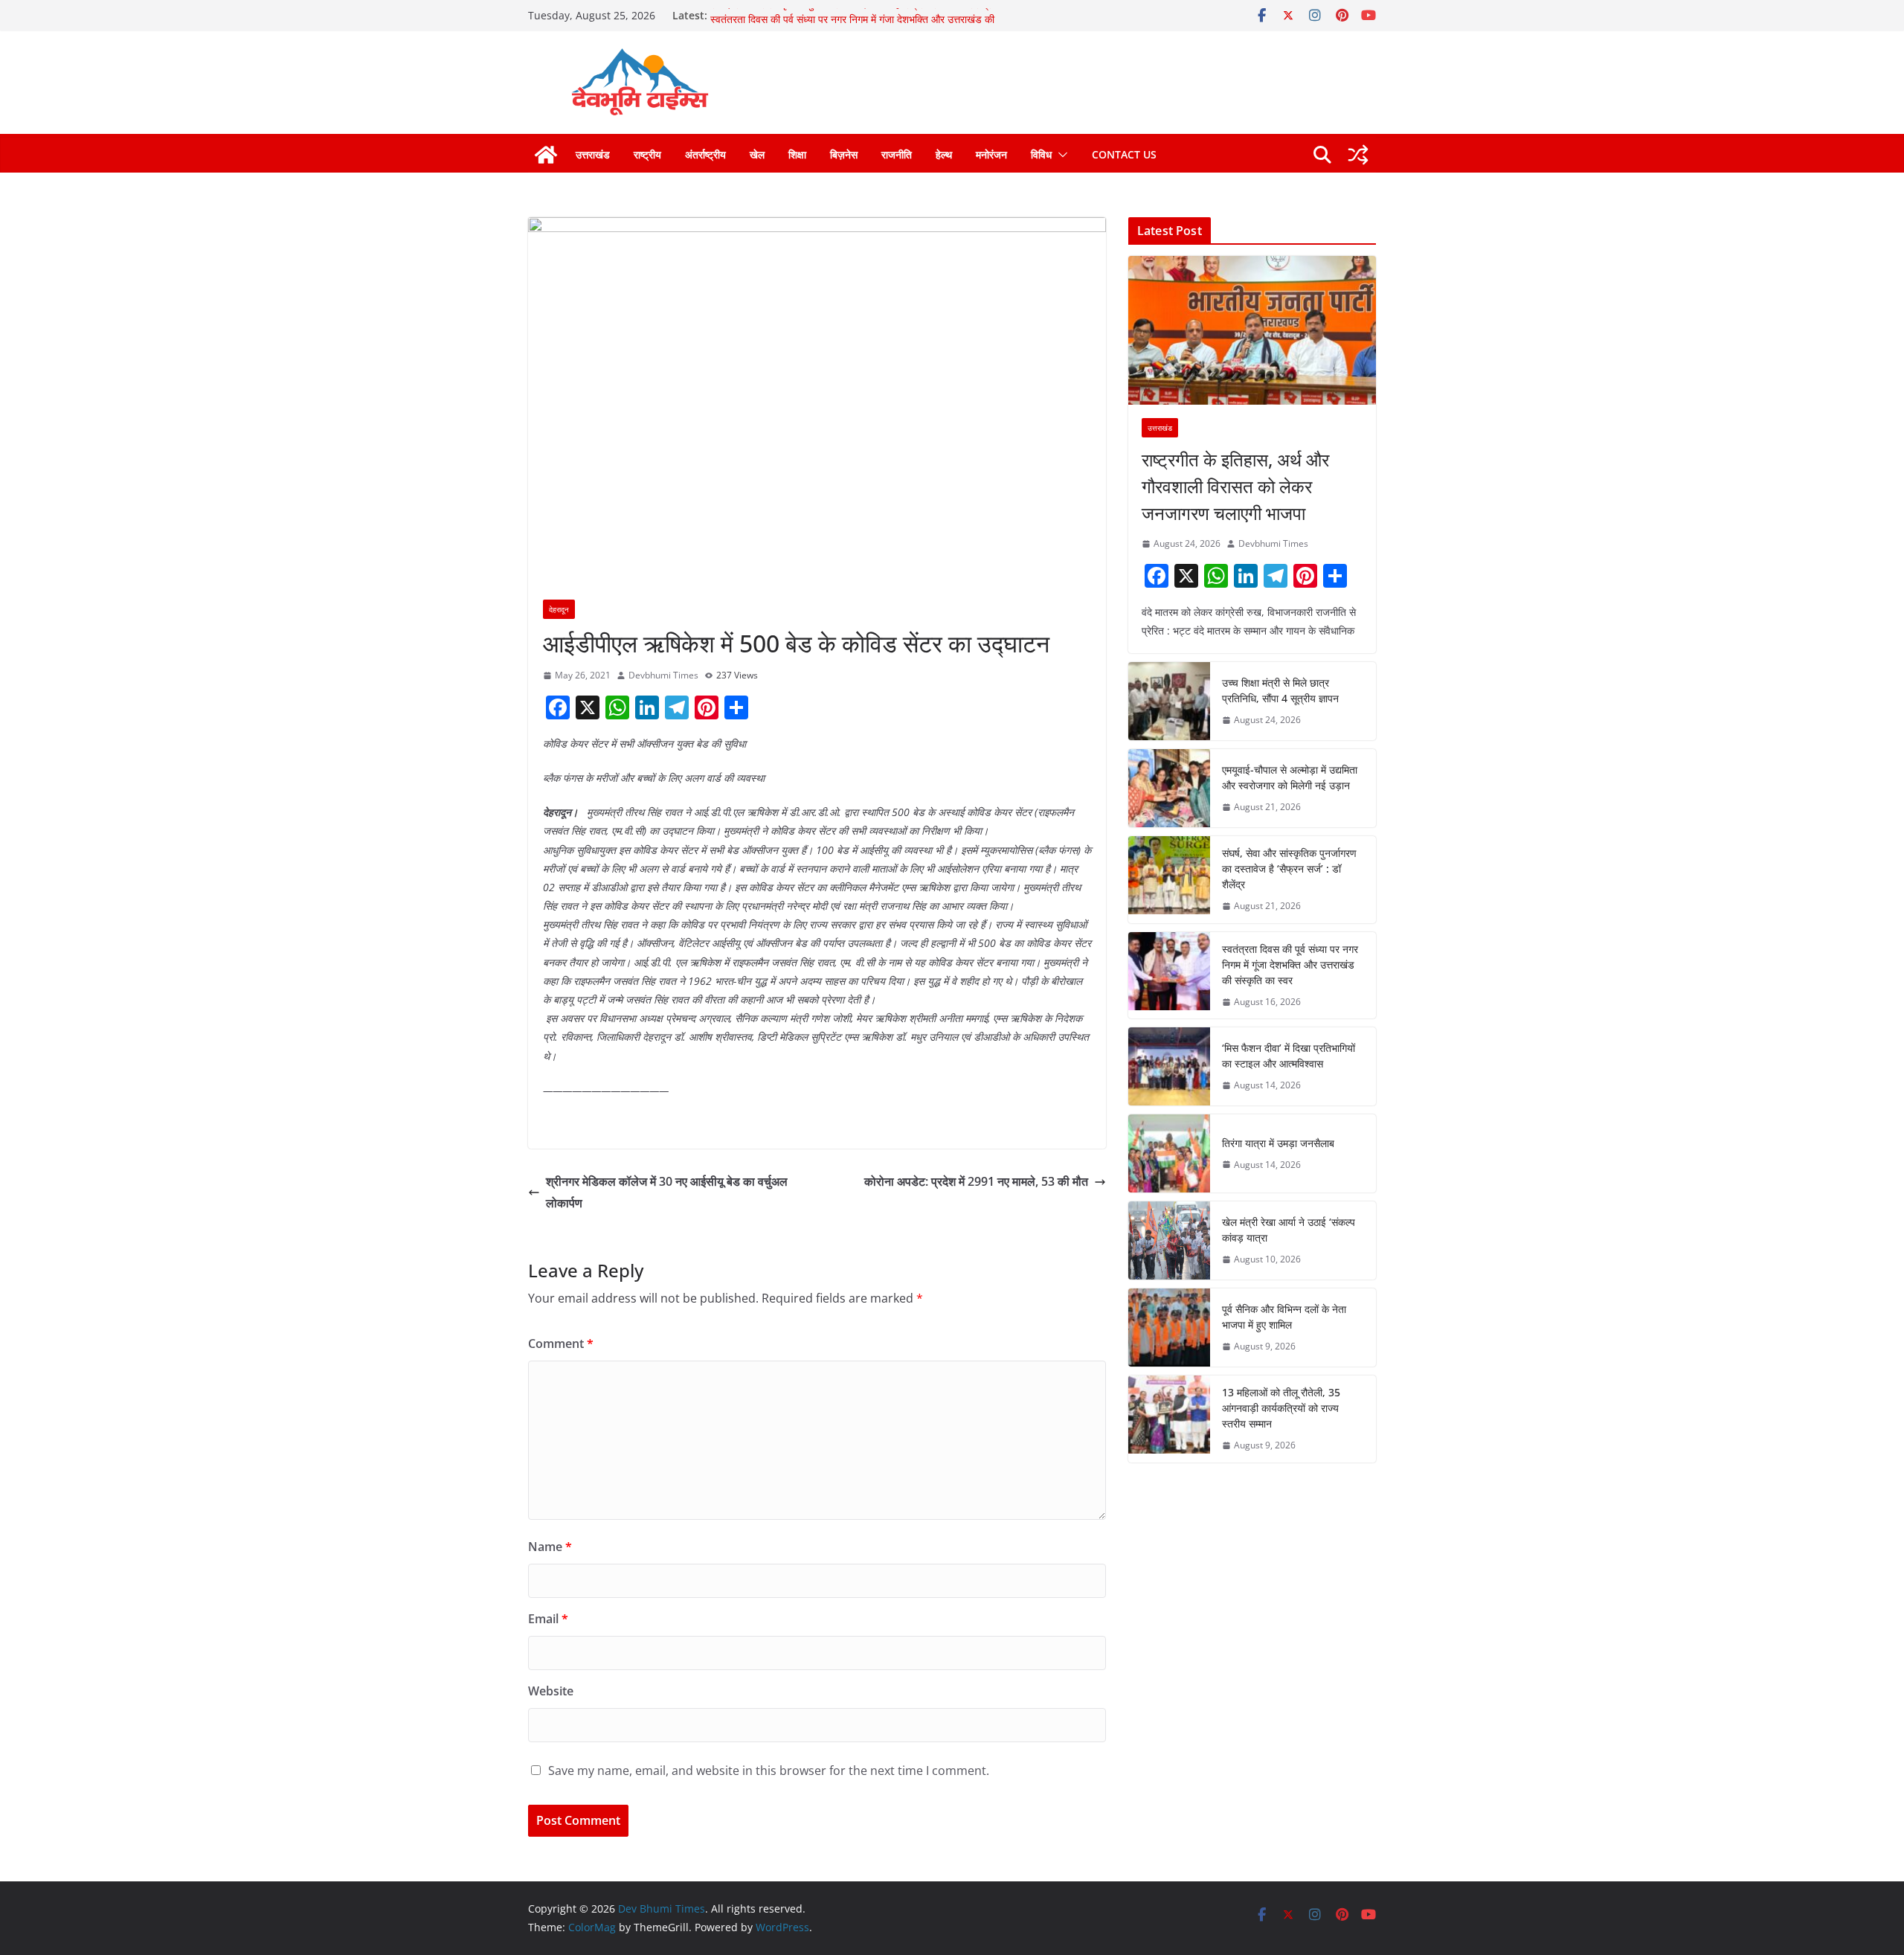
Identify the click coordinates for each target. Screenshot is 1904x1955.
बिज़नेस (844, 154)
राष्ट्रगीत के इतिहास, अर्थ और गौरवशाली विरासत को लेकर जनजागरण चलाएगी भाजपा (1235, 486)
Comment (561, 1344)
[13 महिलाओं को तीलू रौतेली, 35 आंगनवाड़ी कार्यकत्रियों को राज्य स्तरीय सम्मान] (1169, 1419)
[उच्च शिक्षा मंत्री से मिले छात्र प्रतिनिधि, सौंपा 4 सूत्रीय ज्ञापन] (1169, 701)
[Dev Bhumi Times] (546, 155)
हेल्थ (944, 154)
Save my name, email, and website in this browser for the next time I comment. (769, 1771)
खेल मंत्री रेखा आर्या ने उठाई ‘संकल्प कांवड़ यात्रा (1289, 1230)
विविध (1041, 154)
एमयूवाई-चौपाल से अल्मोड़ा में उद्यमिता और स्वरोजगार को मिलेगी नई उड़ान (1290, 777)
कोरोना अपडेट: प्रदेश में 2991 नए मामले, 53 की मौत (976, 1181)
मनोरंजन (991, 154)
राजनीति (897, 154)
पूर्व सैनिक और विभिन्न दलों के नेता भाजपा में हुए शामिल (1284, 1317)
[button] (1060, 155)
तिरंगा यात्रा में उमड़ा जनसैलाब (1278, 1143)
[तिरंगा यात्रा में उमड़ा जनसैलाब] (1169, 1153)
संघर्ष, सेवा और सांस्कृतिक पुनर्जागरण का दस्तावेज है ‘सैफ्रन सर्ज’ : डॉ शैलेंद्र (851, 15)
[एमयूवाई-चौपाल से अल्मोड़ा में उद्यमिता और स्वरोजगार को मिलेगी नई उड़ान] (1169, 788)
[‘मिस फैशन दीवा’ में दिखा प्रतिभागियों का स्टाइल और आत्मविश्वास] (1169, 1066)
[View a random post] (1358, 155)
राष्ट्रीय (647, 154)
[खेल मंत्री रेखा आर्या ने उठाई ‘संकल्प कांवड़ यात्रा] (1169, 1240)
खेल (757, 154)
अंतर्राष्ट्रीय (705, 154)
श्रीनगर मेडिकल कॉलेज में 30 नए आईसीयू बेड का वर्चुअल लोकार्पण (667, 1192)
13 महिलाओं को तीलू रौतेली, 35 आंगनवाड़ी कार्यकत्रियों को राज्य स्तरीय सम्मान (1281, 1408)
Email (548, 1619)
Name (550, 1547)
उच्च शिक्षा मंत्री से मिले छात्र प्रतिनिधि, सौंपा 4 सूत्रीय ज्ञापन (1280, 690)
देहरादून (559, 609)
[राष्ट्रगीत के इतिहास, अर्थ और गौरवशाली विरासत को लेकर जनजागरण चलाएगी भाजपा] (1252, 330)
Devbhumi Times (663, 675)
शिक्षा (797, 154)
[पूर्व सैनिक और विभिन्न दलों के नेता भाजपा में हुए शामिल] (1169, 1328)
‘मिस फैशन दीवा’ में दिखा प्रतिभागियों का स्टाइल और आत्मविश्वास (1289, 1056)
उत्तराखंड (593, 154)
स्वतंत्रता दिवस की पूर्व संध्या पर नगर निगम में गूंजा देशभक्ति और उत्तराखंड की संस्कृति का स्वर (1290, 964)
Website (551, 1691)
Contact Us (1124, 154)
